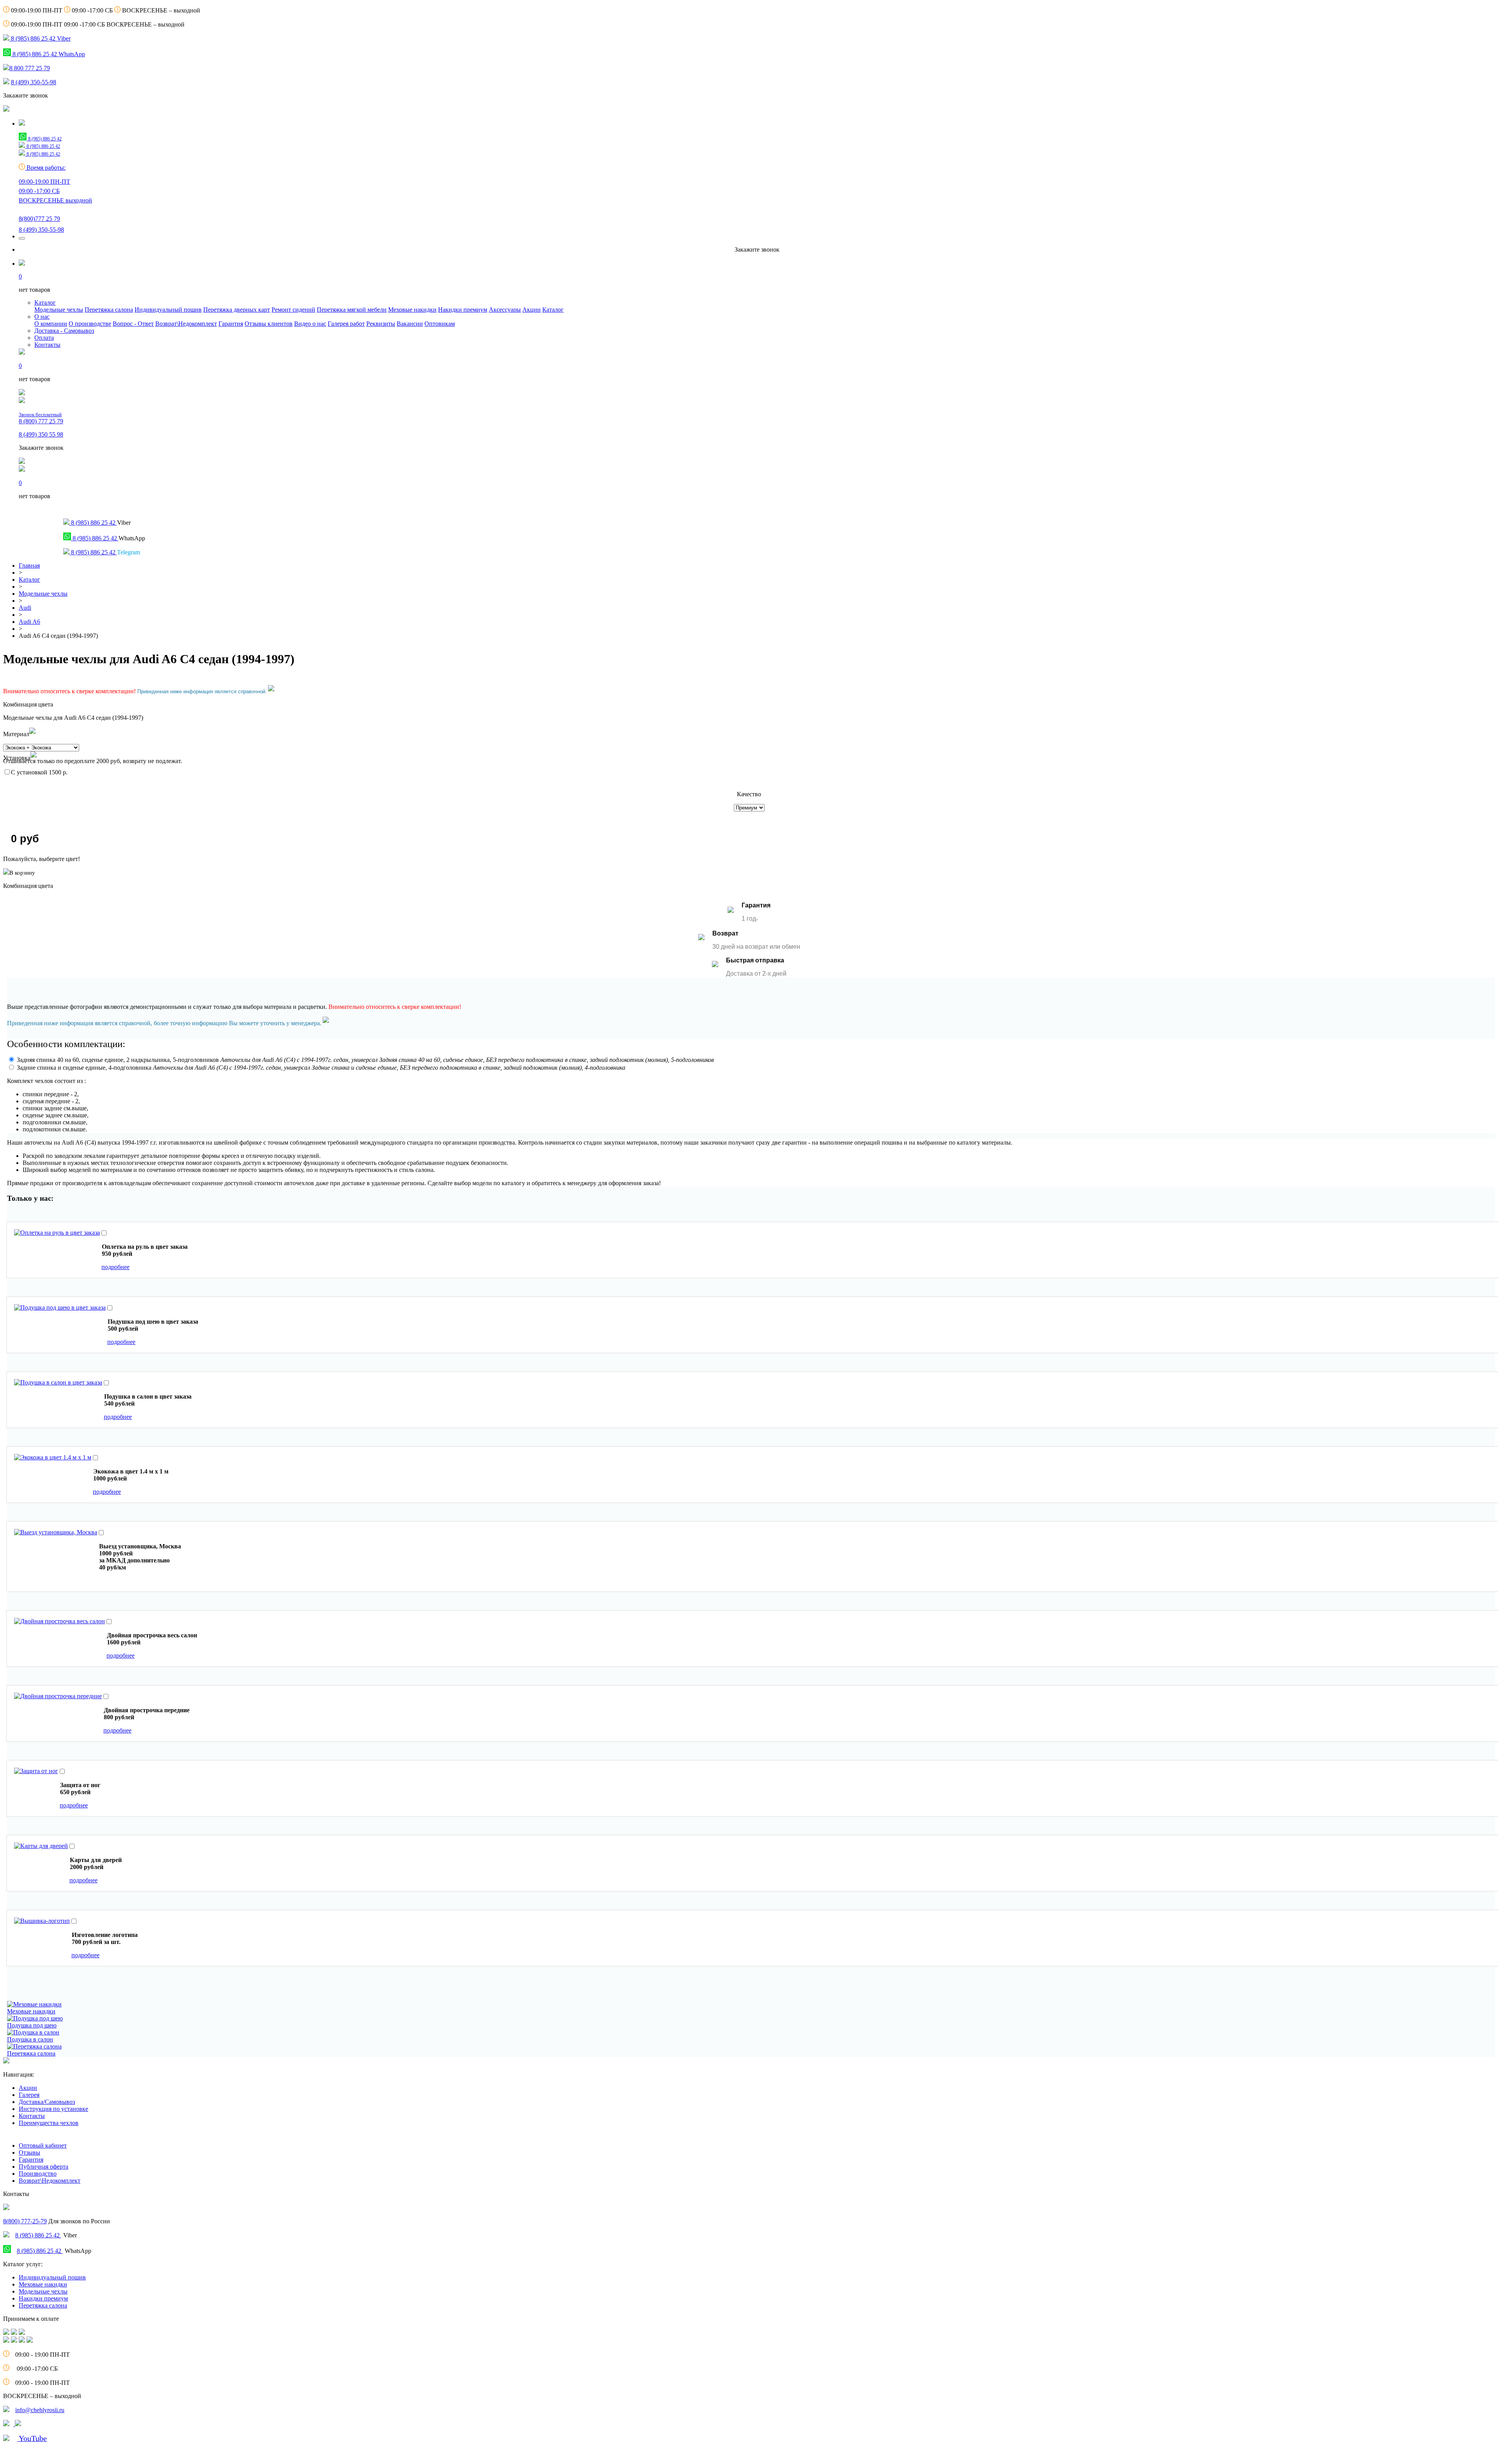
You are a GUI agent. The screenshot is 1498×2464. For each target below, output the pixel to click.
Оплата (44, 338)
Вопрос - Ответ (133, 324)
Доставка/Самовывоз (47, 2102)
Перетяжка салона (109, 310)
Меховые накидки (412, 310)
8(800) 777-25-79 (25, 2221)
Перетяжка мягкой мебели (352, 310)
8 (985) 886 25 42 (38, 2235)
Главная (29, 565)
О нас (42, 317)
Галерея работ (346, 324)
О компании (51, 324)
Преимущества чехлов (49, 2123)
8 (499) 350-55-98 (34, 82)
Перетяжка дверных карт (237, 310)
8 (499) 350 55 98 (41, 434)
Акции (532, 310)
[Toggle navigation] (22, 238)
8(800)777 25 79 (39, 219)
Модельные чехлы (59, 310)
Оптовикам (440, 324)
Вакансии (410, 324)
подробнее (115, 1267)
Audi (25, 608)
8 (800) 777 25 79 (41, 418)
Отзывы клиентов (269, 324)
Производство (38, 2174)
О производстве (90, 324)
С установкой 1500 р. (39, 772)
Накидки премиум (463, 310)
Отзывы (29, 2152)
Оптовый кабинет (43, 2145)
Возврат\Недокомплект (186, 324)
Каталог (45, 303)
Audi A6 (29, 622)
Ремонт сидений (293, 310)
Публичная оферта (43, 2167)
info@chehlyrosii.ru (40, 2410)
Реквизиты (381, 324)
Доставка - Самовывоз (64, 331)
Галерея (29, 2095)
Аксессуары (505, 310)
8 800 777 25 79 (30, 68)
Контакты (47, 345)
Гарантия (231, 324)
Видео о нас (310, 324)
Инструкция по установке (53, 2109)
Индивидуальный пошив (168, 310)
